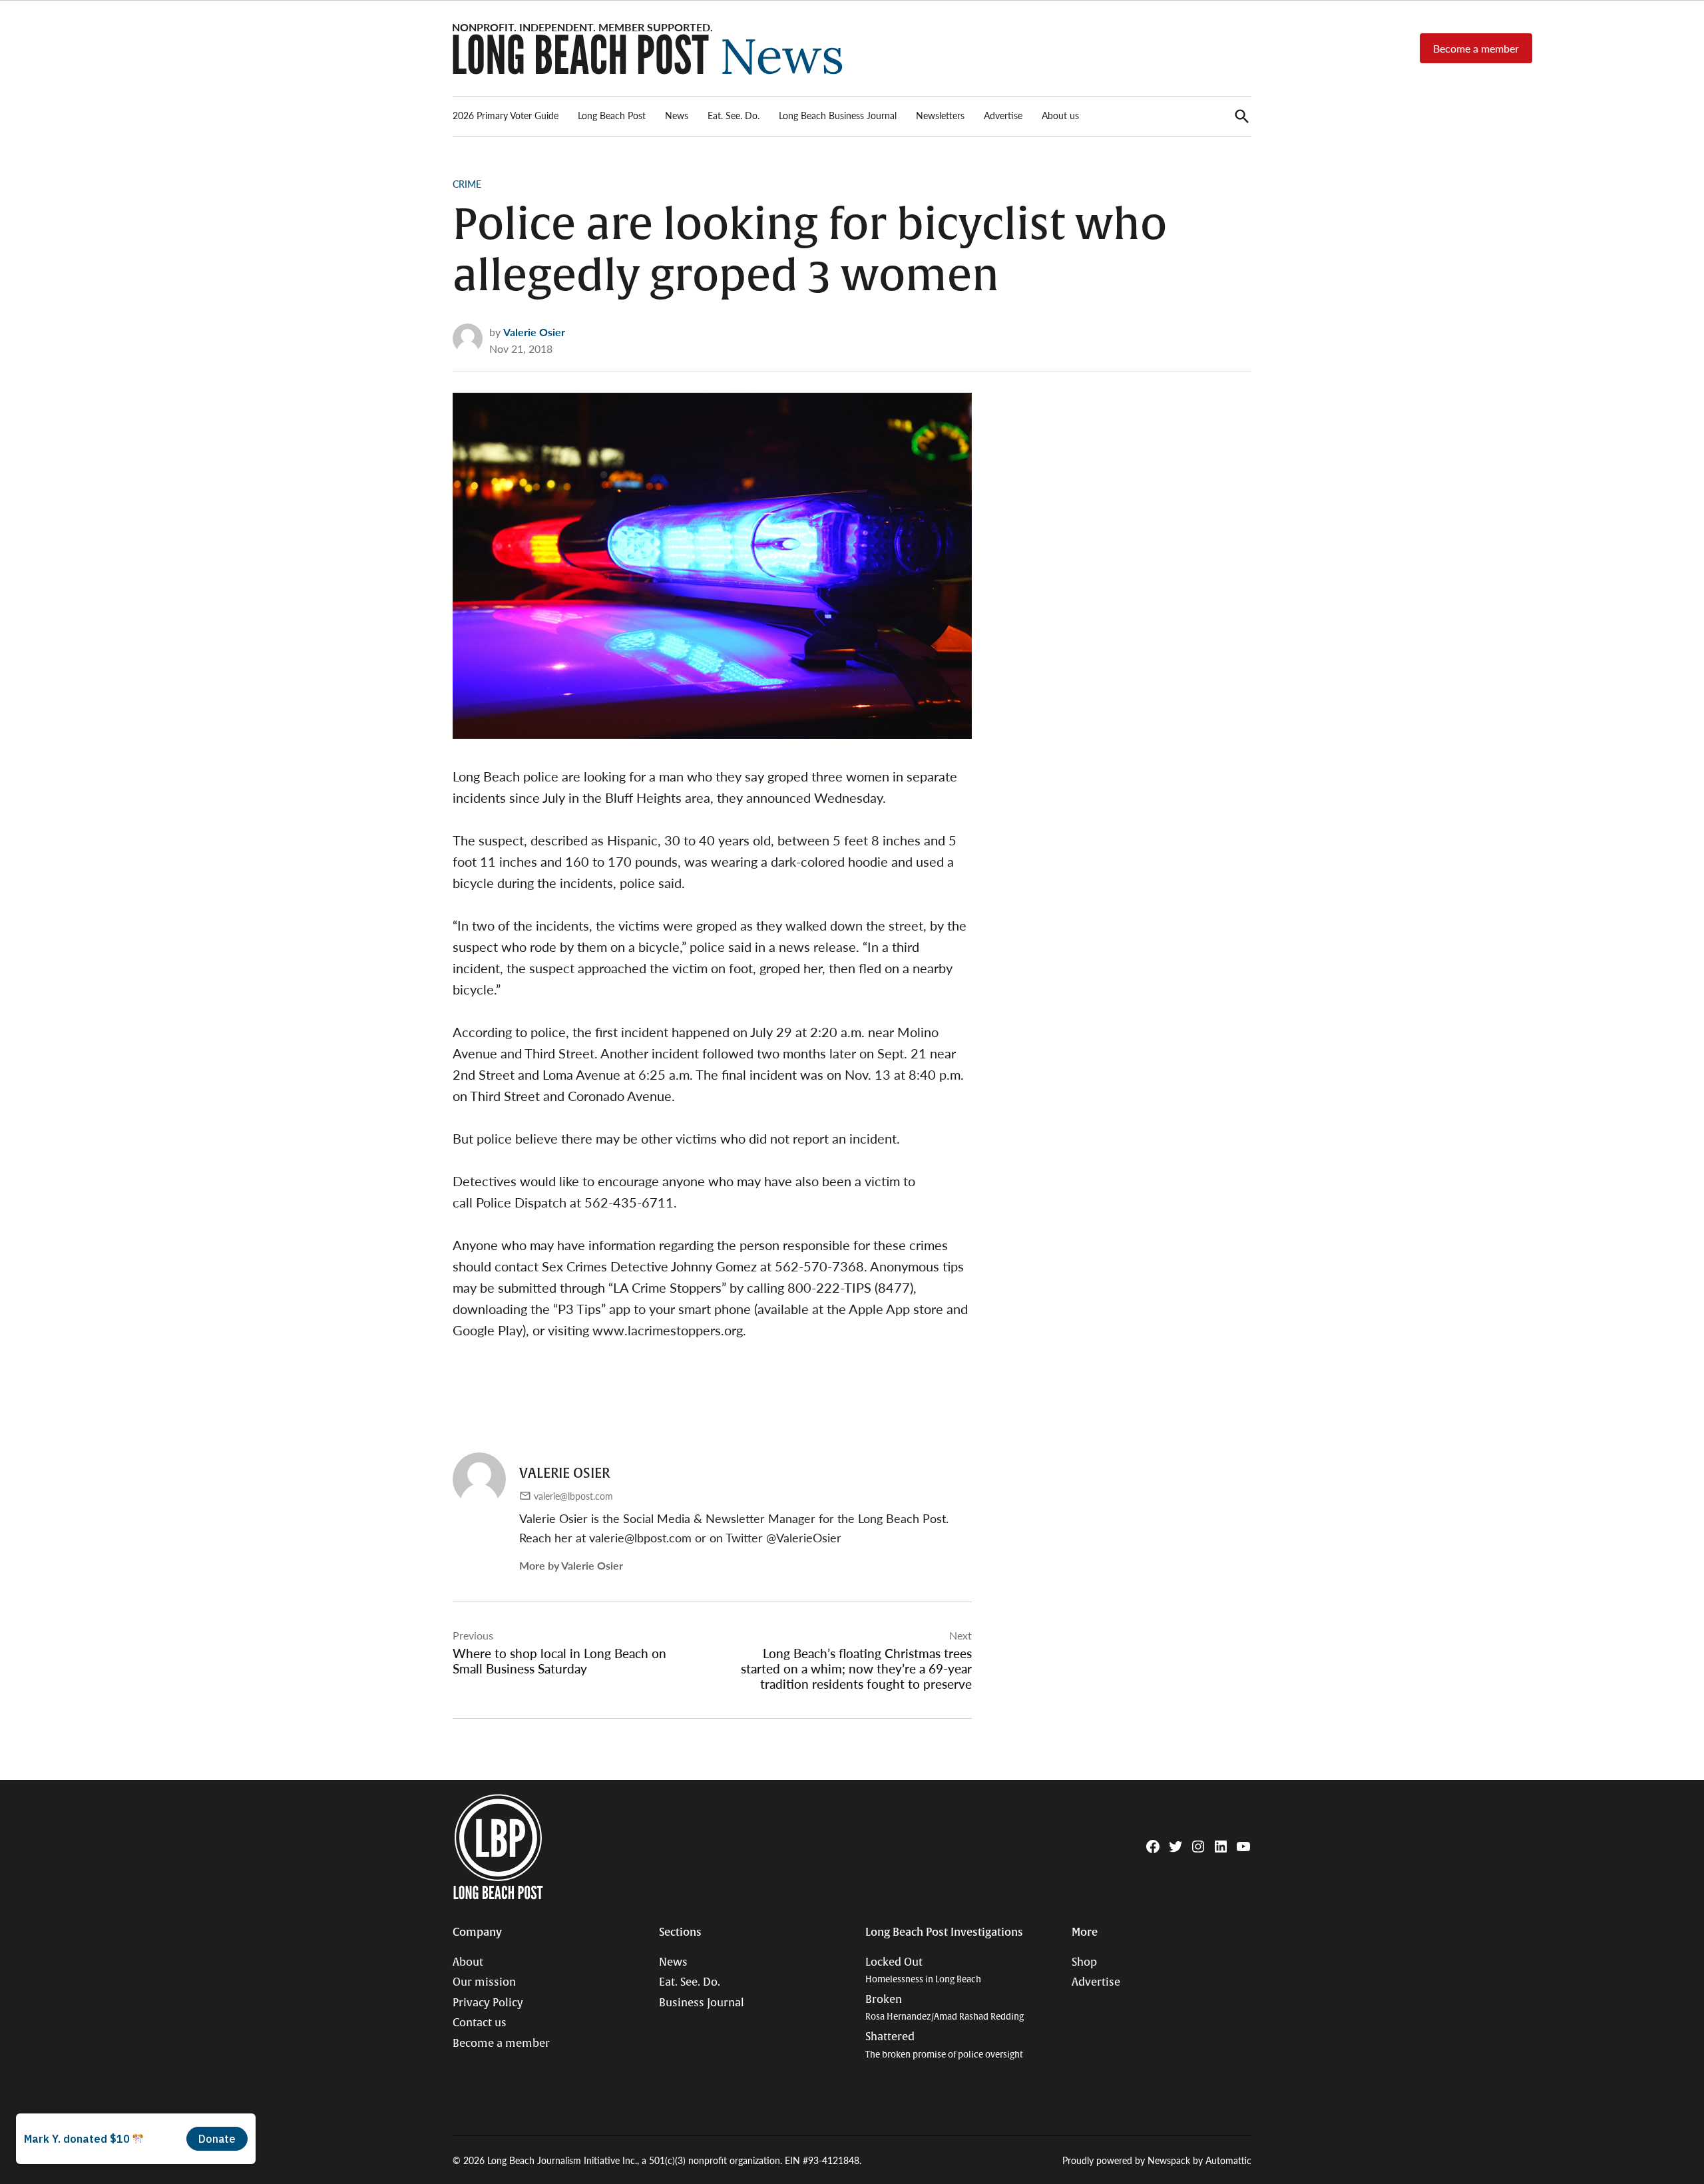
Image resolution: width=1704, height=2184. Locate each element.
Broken (945, 2008)
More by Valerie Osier (571, 1565)
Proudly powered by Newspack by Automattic (1157, 2160)
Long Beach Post (612, 115)
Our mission (484, 1982)
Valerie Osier (534, 332)
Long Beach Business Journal (838, 115)
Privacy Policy (488, 2003)
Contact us (480, 2023)
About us (1060, 115)
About (468, 1962)
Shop (1084, 1962)
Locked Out (923, 1971)
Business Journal (702, 2003)
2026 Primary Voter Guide (506, 115)
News (677, 115)
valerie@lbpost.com (573, 1496)
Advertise (1003, 115)
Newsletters (940, 115)
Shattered (944, 2045)
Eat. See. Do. (734, 115)
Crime (467, 184)
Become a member (1476, 48)
